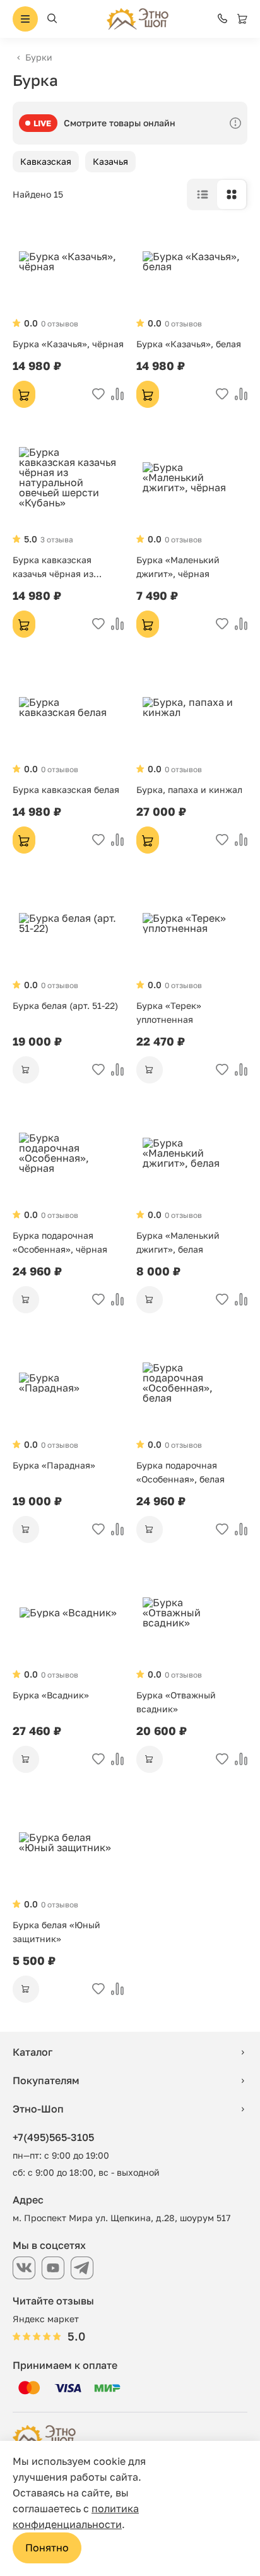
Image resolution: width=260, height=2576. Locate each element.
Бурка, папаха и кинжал (189, 790)
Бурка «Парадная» (54, 1465)
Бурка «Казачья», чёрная (68, 344)
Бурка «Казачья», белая (189, 344)
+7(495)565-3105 (53, 2137)
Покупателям (46, 2080)
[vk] (24, 2268)
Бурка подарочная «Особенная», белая (180, 1472)
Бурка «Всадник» (51, 1695)
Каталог (32, 2052)
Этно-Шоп (38, 2109)
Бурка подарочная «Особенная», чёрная (60, 1242)
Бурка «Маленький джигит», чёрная (178, 567)
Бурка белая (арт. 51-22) (65, 1005)
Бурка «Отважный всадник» (176, 1702)
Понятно (47, 2548)
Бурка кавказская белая (66, 790)
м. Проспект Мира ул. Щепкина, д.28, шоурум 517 (121, 2218)
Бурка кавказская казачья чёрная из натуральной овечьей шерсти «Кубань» (60, 568)
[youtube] (53, 2268)
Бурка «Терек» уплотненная (169, 1012)
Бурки (39, 57)
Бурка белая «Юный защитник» (56, 1932)
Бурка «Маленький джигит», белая (178, 1242)
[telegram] (82, 2268)
